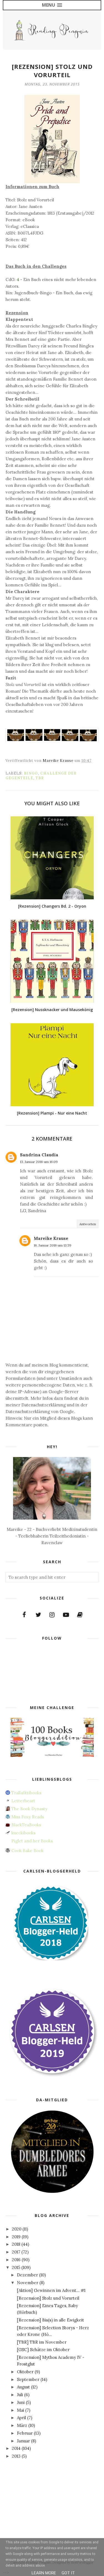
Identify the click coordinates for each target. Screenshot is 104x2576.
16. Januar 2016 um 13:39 (53, 1245)
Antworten (88, 1224)
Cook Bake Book (27, 1851)
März (22, 2425)
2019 (16, 2237)
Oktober (25, 2372)
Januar (23, 2441)
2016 (16, 2260)
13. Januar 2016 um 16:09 (39, 1162)
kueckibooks (23, 1833)
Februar (25, 2433)
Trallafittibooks (26, 1793)
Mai (21, 2410)
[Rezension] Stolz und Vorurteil (48, 2298)
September (28, 2379)
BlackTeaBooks (26, 1825)
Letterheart (23, 1801)
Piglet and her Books (32, 1841)
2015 (16, 2267)
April (21, 2418)
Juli (20, 2395)
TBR (40, 778)
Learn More (44, 2573)
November (28, 2283)
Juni (21, 2402)
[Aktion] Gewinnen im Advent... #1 (51, 2290)
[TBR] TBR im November (42, 2342)
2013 (16, 2456)
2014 (16, 2448)
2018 (16, 2244)
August (23, 2387)
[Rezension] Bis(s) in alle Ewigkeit (50, 2320)
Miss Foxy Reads (28, 1817)
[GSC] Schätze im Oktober (43, 2350)
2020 (17, 2229)
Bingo (31, 773)
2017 (16, 2252)
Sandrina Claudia (39, 1155)
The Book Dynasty (29, 1809)
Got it (68, 2573)
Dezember (27, 2275)
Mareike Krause (51, 1238)
